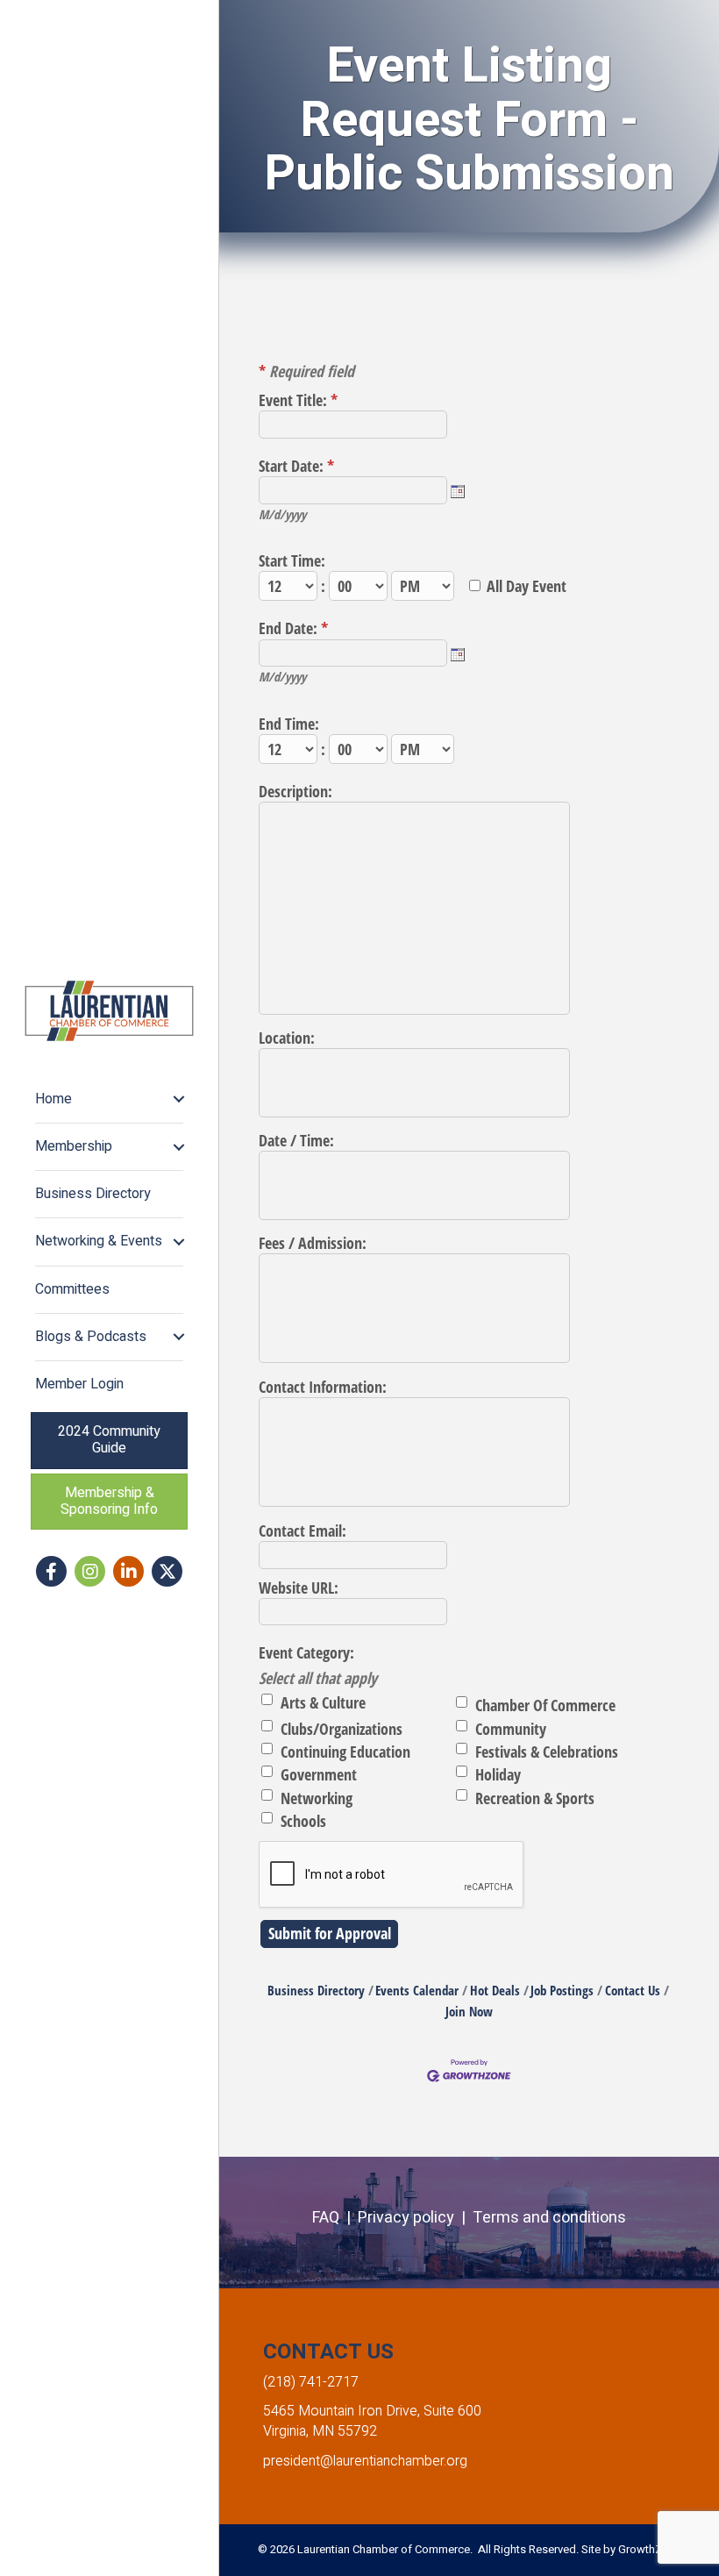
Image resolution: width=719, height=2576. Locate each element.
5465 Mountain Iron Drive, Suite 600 (372, 2411)
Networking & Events (99, 1241)
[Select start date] (458, 491)
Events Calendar (417, 1990)
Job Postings (562, 1990)
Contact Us (633, 1990)
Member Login (79, 1384)
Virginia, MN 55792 (320, 2431)
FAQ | (335, 2218)
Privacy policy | (415, 2218)
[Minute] (360, 586)
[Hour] (290, 586)
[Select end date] (458, 654)
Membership (74, 1146)
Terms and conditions (549, 2218)
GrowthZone (650, 2549)
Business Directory (93, 1194)
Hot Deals (495, 1990)
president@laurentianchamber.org (365, 2461)
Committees (72, 1289)
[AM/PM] (424, 586)
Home (53, 1099)
